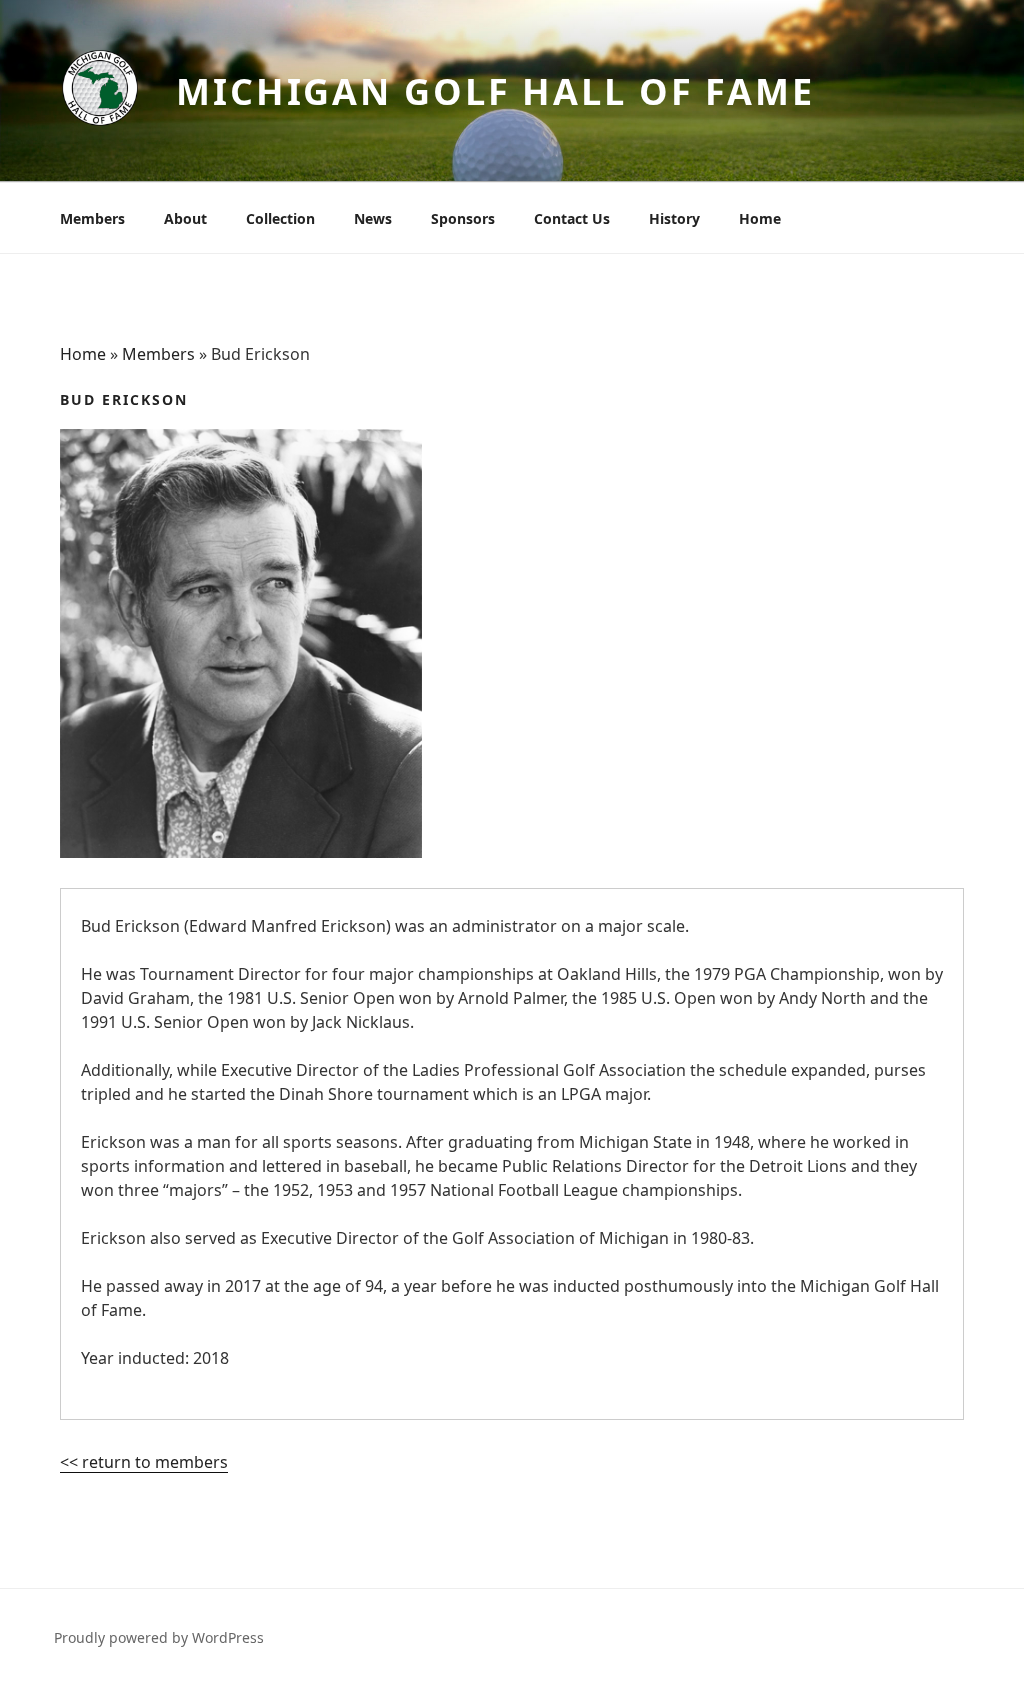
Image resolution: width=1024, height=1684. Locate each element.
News (373, 218)
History (674, 218)
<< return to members (144, 1462)
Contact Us (572, 218)
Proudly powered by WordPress (159, 1637)
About (185, 218)
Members (92, 218)
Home (760, 218)
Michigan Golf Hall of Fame (495, 91)
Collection (280, 218)
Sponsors (463, 218)
